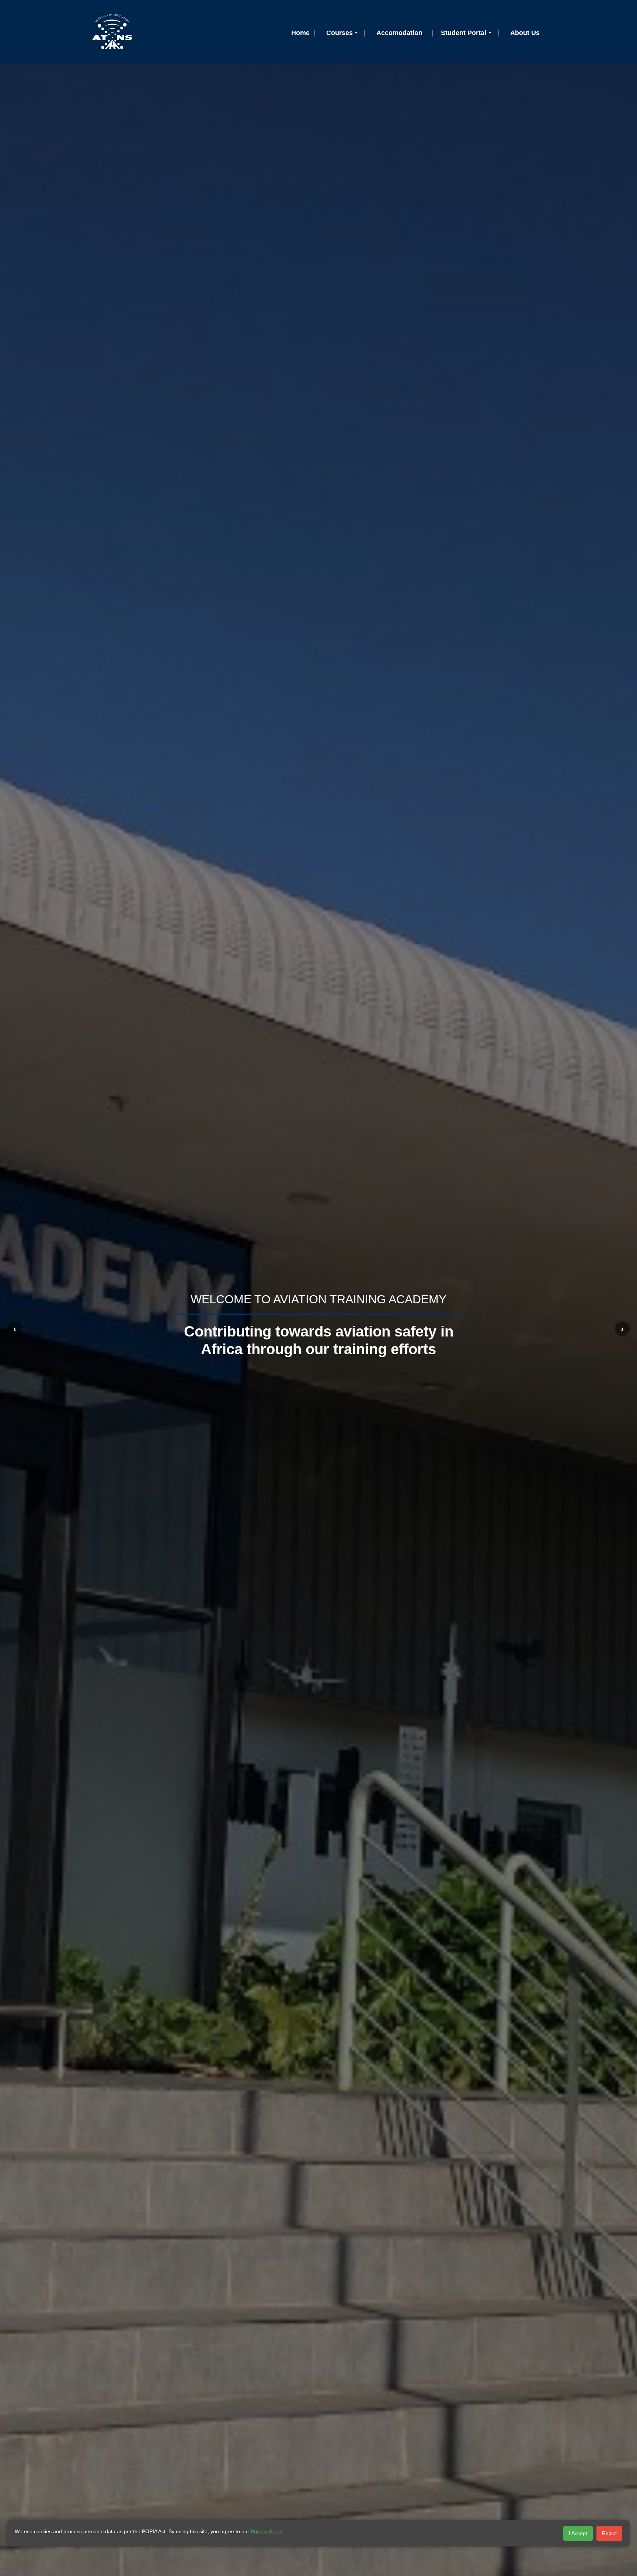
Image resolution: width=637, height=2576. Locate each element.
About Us (525, 33)
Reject (609, 2533)
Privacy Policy (267, 2531)
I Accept (578, 2533)
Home (300, 33)
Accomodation (399, 33)
